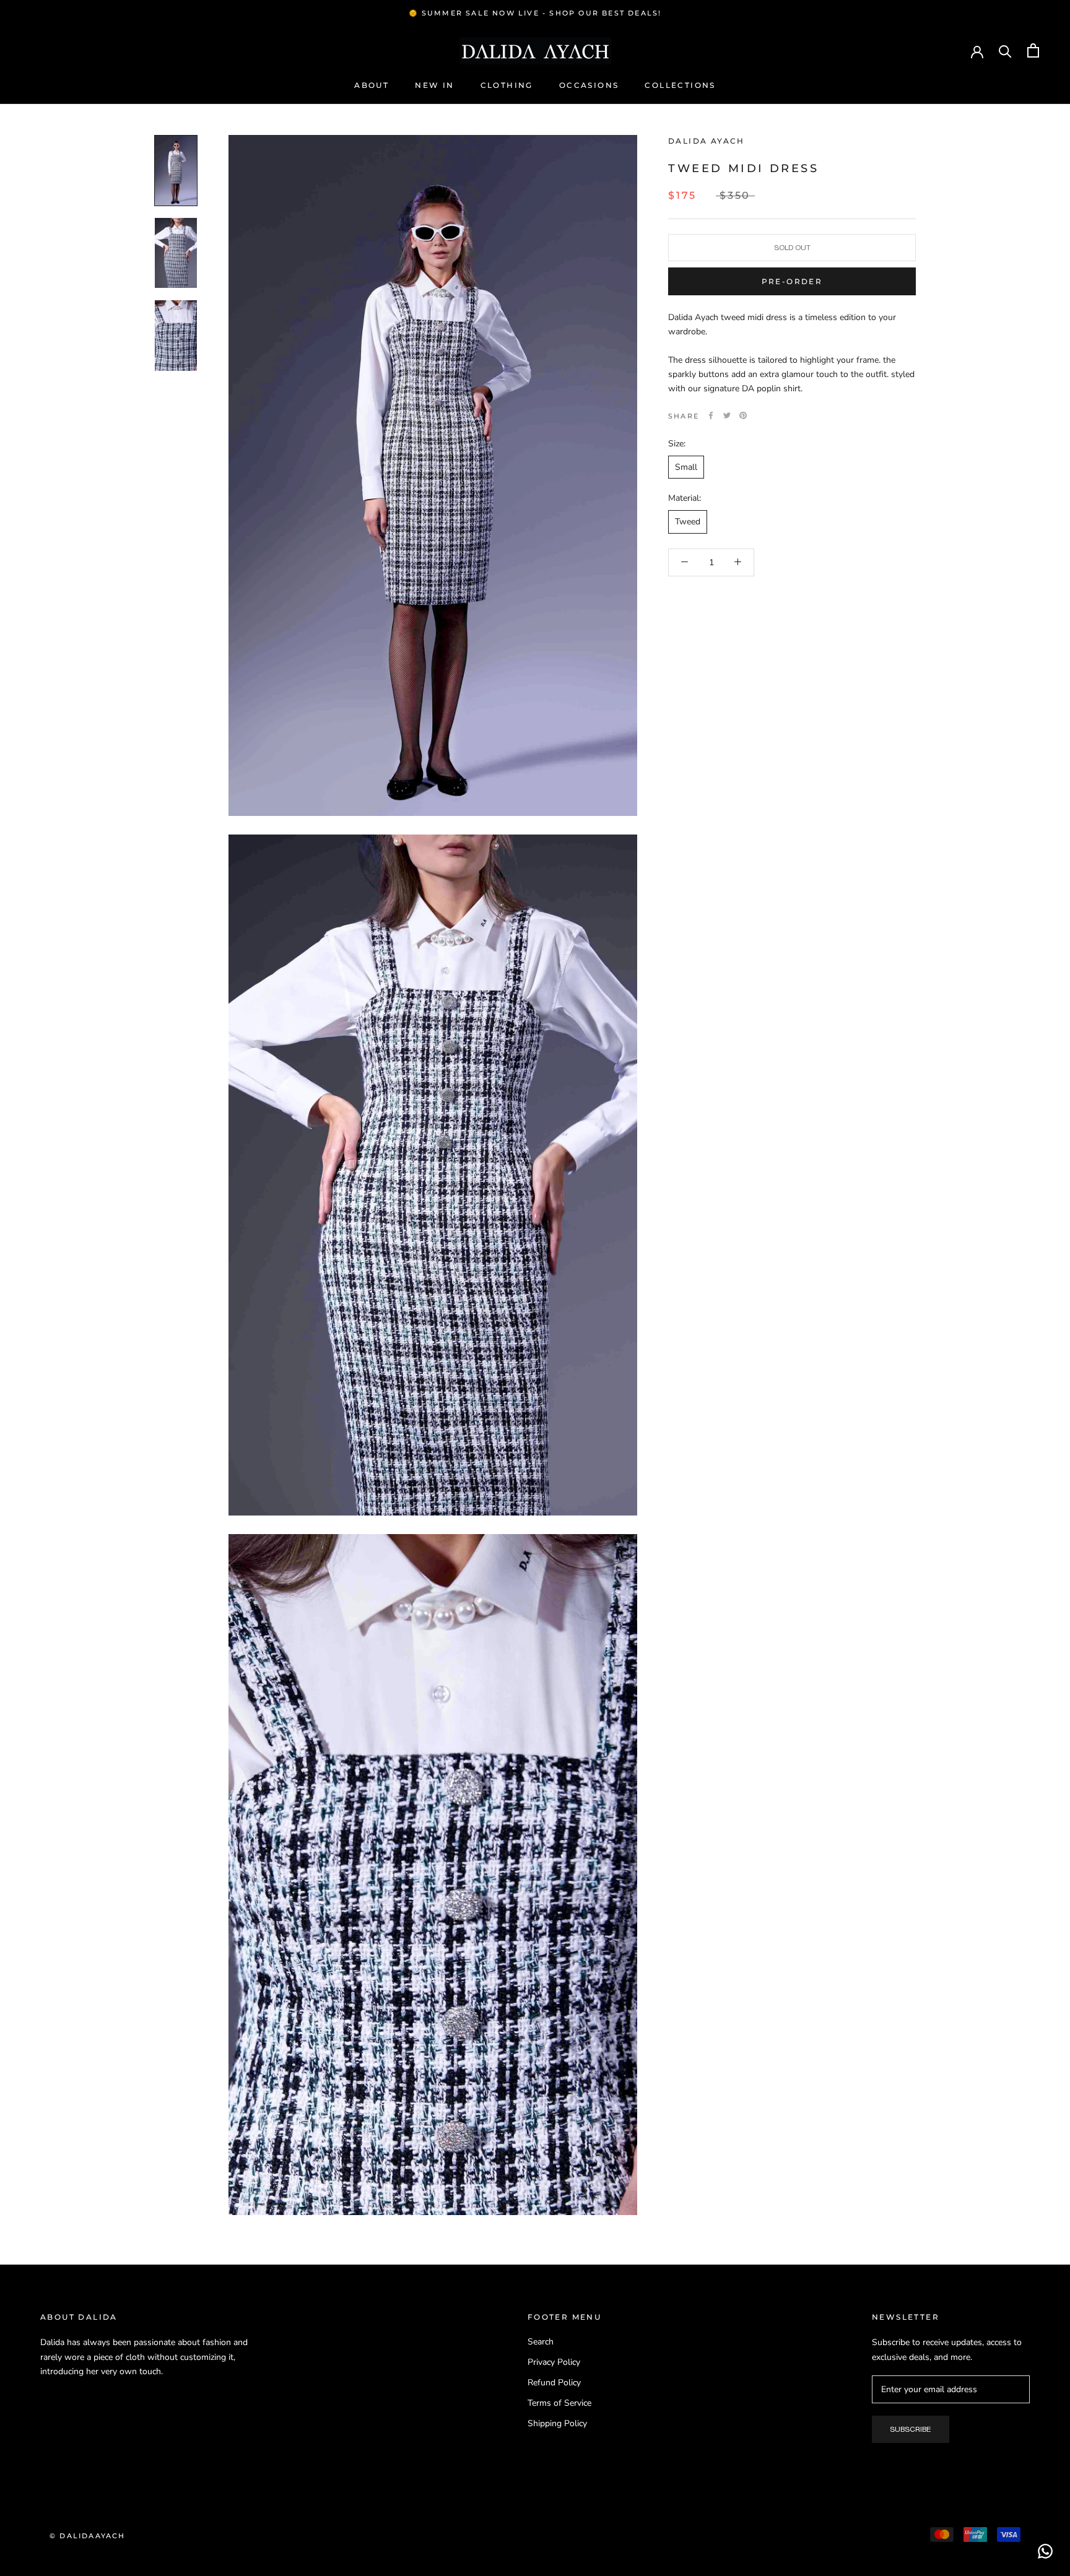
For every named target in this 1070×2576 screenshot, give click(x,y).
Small (686, 467)
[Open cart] (1033, 50)
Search (541, 2342)
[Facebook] (711, 415)
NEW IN (434, 86)
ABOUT (372, 86)
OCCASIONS (589, 86)
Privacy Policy (554, 2362)
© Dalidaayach (88, 2536)
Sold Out (792, 248)
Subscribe (911, 2429)
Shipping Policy (557, 2423)
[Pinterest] (743, 415)
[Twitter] (727, 415)
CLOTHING (507, 86)
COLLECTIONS (680, 86)
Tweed (688, 522)
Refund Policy (554, 2383)
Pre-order (792, 281)
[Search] (1005, 50)
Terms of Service (559, 2403)
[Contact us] (1045, 2551)
